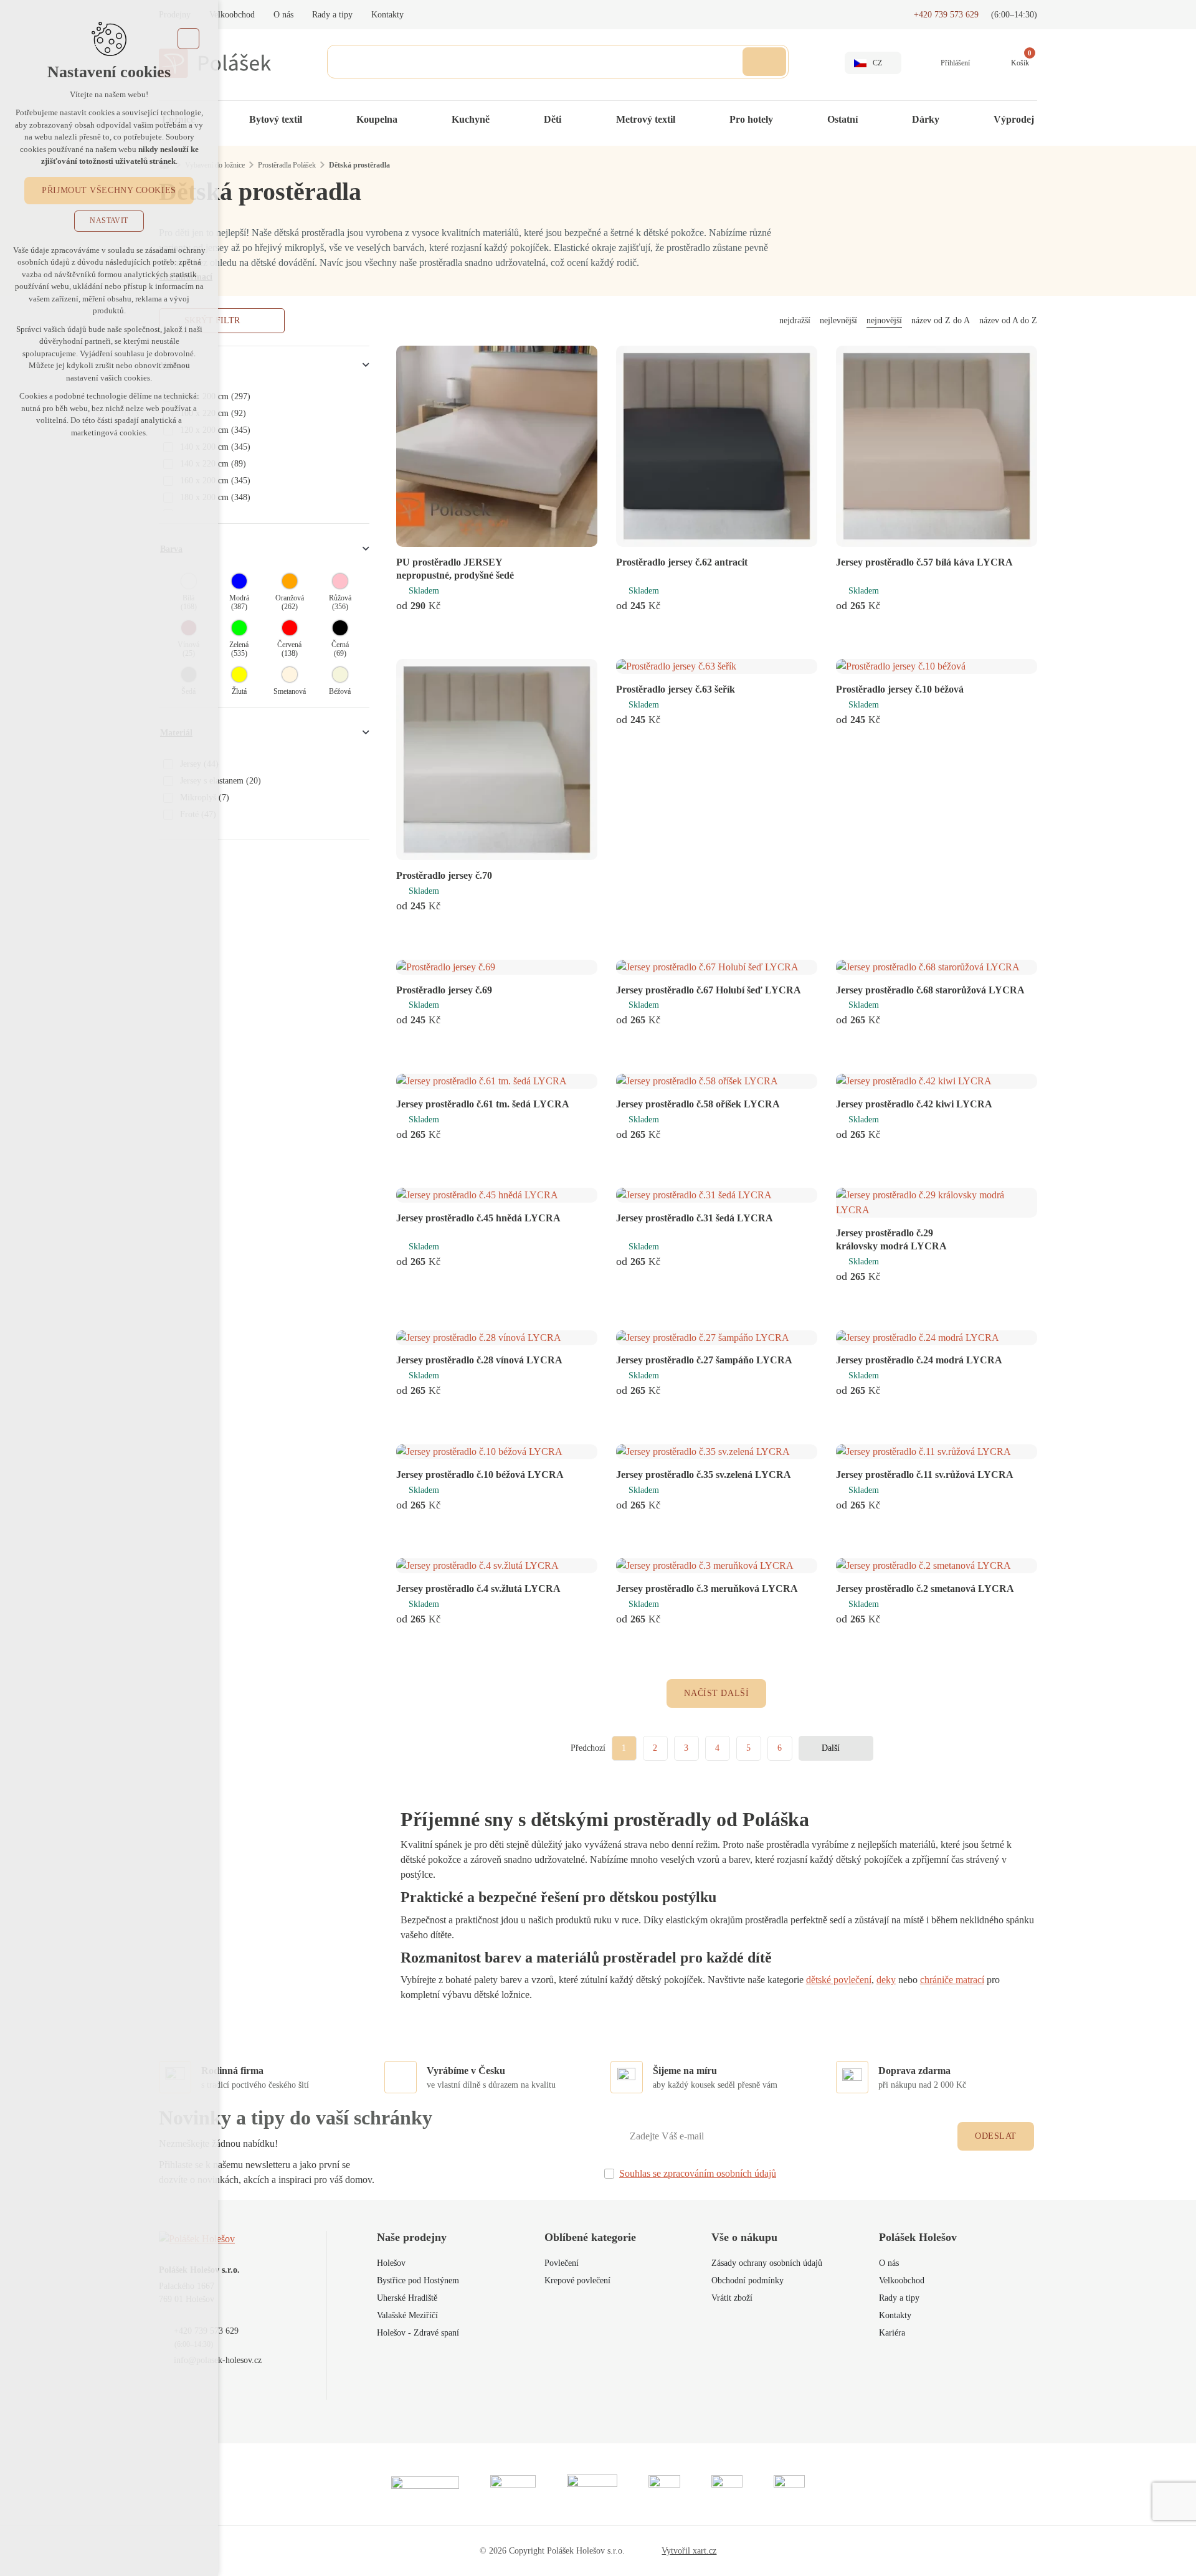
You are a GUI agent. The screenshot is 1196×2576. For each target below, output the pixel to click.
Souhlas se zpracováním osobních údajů (698, 2173)
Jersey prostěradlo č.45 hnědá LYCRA (478, 1218)
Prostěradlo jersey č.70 (444, 875)
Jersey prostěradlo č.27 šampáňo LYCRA (704, 1360)
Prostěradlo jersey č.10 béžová (900, 689)
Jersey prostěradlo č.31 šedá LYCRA (695, 1218)
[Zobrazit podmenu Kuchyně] (502, 120)
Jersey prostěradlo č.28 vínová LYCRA (479, 1360)
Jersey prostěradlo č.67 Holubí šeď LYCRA (709, 990)
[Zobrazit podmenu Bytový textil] (315, 120)
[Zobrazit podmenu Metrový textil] (688, 120)
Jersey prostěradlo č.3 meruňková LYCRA (707, 1589)
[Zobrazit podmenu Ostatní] (870, 120)
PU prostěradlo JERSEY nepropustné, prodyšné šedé (455, 569)
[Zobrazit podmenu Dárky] (952, 120)
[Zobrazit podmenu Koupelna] (410, 120)
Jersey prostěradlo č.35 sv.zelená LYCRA (704, 1475)
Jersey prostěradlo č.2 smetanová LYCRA (925, 1589)
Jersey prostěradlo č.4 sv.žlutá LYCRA (478, 1589)
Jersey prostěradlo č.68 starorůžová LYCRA (930, 990)
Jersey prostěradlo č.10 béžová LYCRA (480, 1475)
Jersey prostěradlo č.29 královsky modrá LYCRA (891, 1239)
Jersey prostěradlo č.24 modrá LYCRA (919, 1360)
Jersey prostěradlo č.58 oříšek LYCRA (698, 1104)
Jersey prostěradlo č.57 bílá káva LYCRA (924, 562)
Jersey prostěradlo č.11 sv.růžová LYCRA (925, 1475)
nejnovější (884, 320)
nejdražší (795, 320)
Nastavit (109, 220)
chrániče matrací (952, 1980)
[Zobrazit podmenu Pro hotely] (785, 120)
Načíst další (716, 1693)
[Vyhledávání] (558, 62)
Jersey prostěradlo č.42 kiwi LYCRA (914, 1104)
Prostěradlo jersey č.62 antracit (682, 562)
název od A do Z (1008, 320)
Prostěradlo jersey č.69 (444, 990)
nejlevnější (838, 320)
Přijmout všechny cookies (109, 190)
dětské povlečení (839, 1980)
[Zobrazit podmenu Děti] (574, 120)
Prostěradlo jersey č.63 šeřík (676, 689)
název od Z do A (941, 320)
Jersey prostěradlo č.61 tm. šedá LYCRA (483, 1104)
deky (886, 1980)
